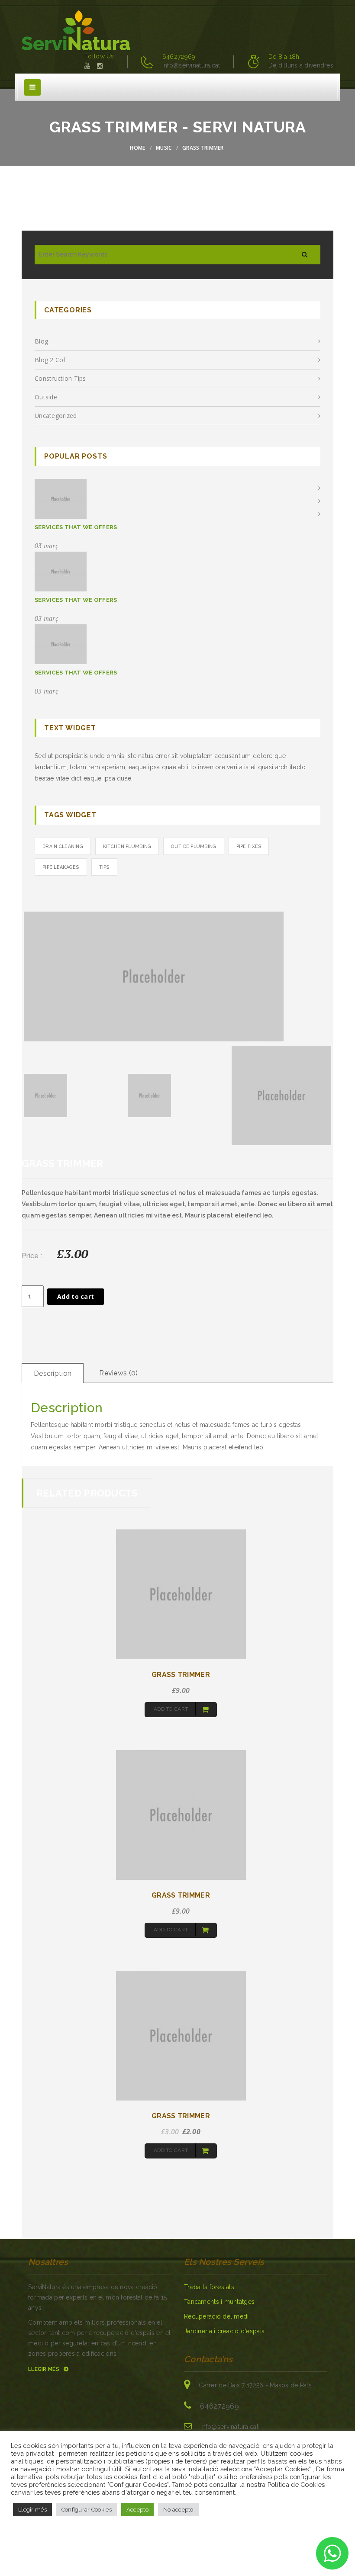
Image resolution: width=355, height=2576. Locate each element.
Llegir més (44, 2369)
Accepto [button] (137, 2510)
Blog (41, 341)
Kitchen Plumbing (127, 846)
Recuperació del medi (216, 2316)
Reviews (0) (118, 1373)
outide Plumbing (194, 846)
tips (104, 867)
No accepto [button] (178, 2510)
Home (137, 148)
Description (53, 1373)
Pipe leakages (61, 867)
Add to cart (76, 1296)
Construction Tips (60, 378)
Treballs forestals (209, 2287)
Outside (46, 397)
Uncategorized (56, 416)
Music (164, 148)
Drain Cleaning (63, 846)
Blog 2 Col (50, 360)
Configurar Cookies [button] (87, 2510)
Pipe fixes (249, 846)
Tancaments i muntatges (219, 2302)
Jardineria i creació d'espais (224, 2331)
